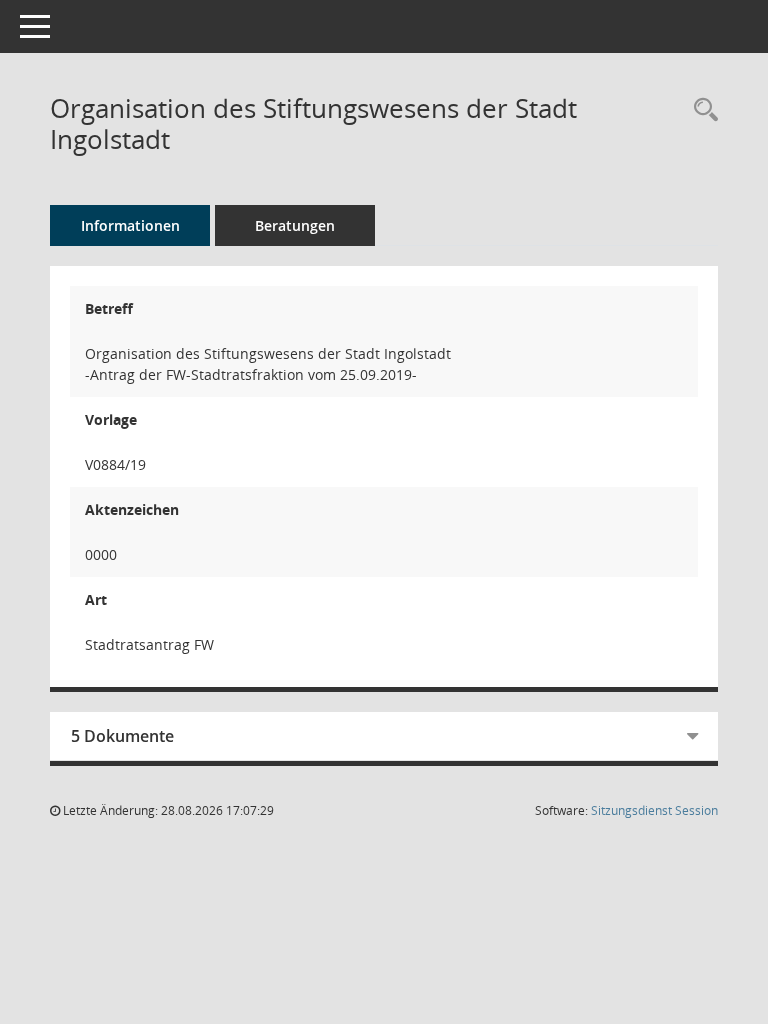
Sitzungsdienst (654, 810)
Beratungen (295, 225)
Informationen (130, 225)
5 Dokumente (122, 736)
